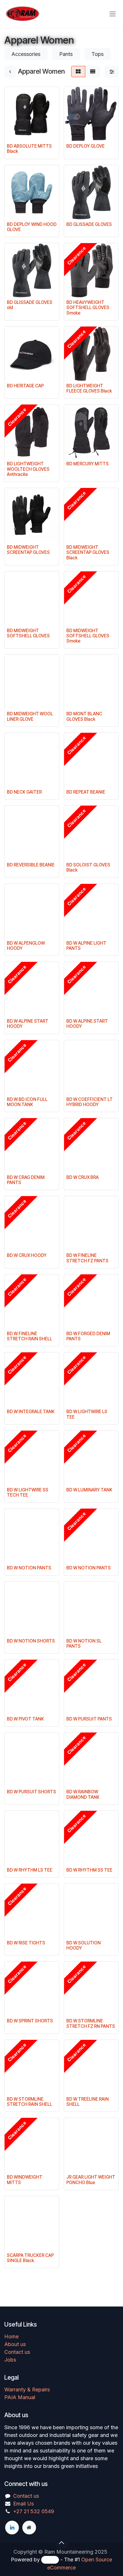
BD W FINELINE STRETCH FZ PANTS (87, 1258)
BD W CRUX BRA (83, 1177)
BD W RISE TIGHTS (26, 1943)
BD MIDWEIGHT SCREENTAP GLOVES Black (88, 552)
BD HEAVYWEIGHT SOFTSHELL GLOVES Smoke (88, 307)
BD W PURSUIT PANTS (89, 1719)
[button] (61, 2543)
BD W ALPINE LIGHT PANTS (86, 946)
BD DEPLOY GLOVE (86, 146)
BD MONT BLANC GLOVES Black (84, 716)
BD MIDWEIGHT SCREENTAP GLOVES (28, 550)
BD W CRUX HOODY (27, 1255)
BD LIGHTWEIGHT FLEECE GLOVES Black (89, 388)
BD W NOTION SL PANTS (84, 1644)
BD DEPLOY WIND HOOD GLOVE (32, 227)
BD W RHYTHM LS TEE (30, 1870)
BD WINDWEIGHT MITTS (25, 2180)
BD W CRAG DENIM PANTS (26, 1180)
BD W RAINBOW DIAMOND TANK (83, 1794)
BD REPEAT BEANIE (86, 792)
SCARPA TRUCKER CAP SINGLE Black (30, 2258)
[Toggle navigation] (113, 14)
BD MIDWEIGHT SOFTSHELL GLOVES (28, 633)
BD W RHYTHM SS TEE (89, 1870)
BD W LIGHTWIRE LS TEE (87, 1414)
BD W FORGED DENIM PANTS (88, 1336)
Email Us (23, 2504)
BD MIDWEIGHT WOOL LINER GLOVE (30, 716)
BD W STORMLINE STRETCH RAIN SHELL (29, 2102)
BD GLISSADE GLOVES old (30, 305)
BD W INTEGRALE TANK (31, 1412)
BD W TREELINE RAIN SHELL (88, 2102)
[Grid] (78, 72)
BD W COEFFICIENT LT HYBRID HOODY (90, 1102)
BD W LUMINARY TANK (89, 1490)
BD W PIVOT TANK (25, 1719)
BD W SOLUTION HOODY (84, 1945)
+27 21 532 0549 (34, 2511)
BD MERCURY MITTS (88, 464)
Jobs (10, 2360)
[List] (93, 72)
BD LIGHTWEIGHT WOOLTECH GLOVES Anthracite (28, 469)
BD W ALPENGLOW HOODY (26, 946)
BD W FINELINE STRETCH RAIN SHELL (29, 1336)
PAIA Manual (20, 2397)
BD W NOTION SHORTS (31, 1641)
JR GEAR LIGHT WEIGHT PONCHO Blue (91, 2180)
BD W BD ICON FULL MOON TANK (27, 1102)
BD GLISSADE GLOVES (89, 224)
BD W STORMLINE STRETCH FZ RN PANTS (91, 2023)
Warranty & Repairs (27, 2390)
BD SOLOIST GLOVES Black (88, 867)
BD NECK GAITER (24, 792)
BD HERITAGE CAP (25, 386)
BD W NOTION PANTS (29, 1568)
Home (11, 2336)
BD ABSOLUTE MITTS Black (29, 149)
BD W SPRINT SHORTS (30, 2021)
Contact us (17, 2352)
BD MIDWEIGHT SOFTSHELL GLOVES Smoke (88, 636)
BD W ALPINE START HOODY (28, 1024)
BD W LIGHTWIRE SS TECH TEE (28, 1492)
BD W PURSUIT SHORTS (31, 1792)
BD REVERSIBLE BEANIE (31, 865)
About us (15, 2344)
